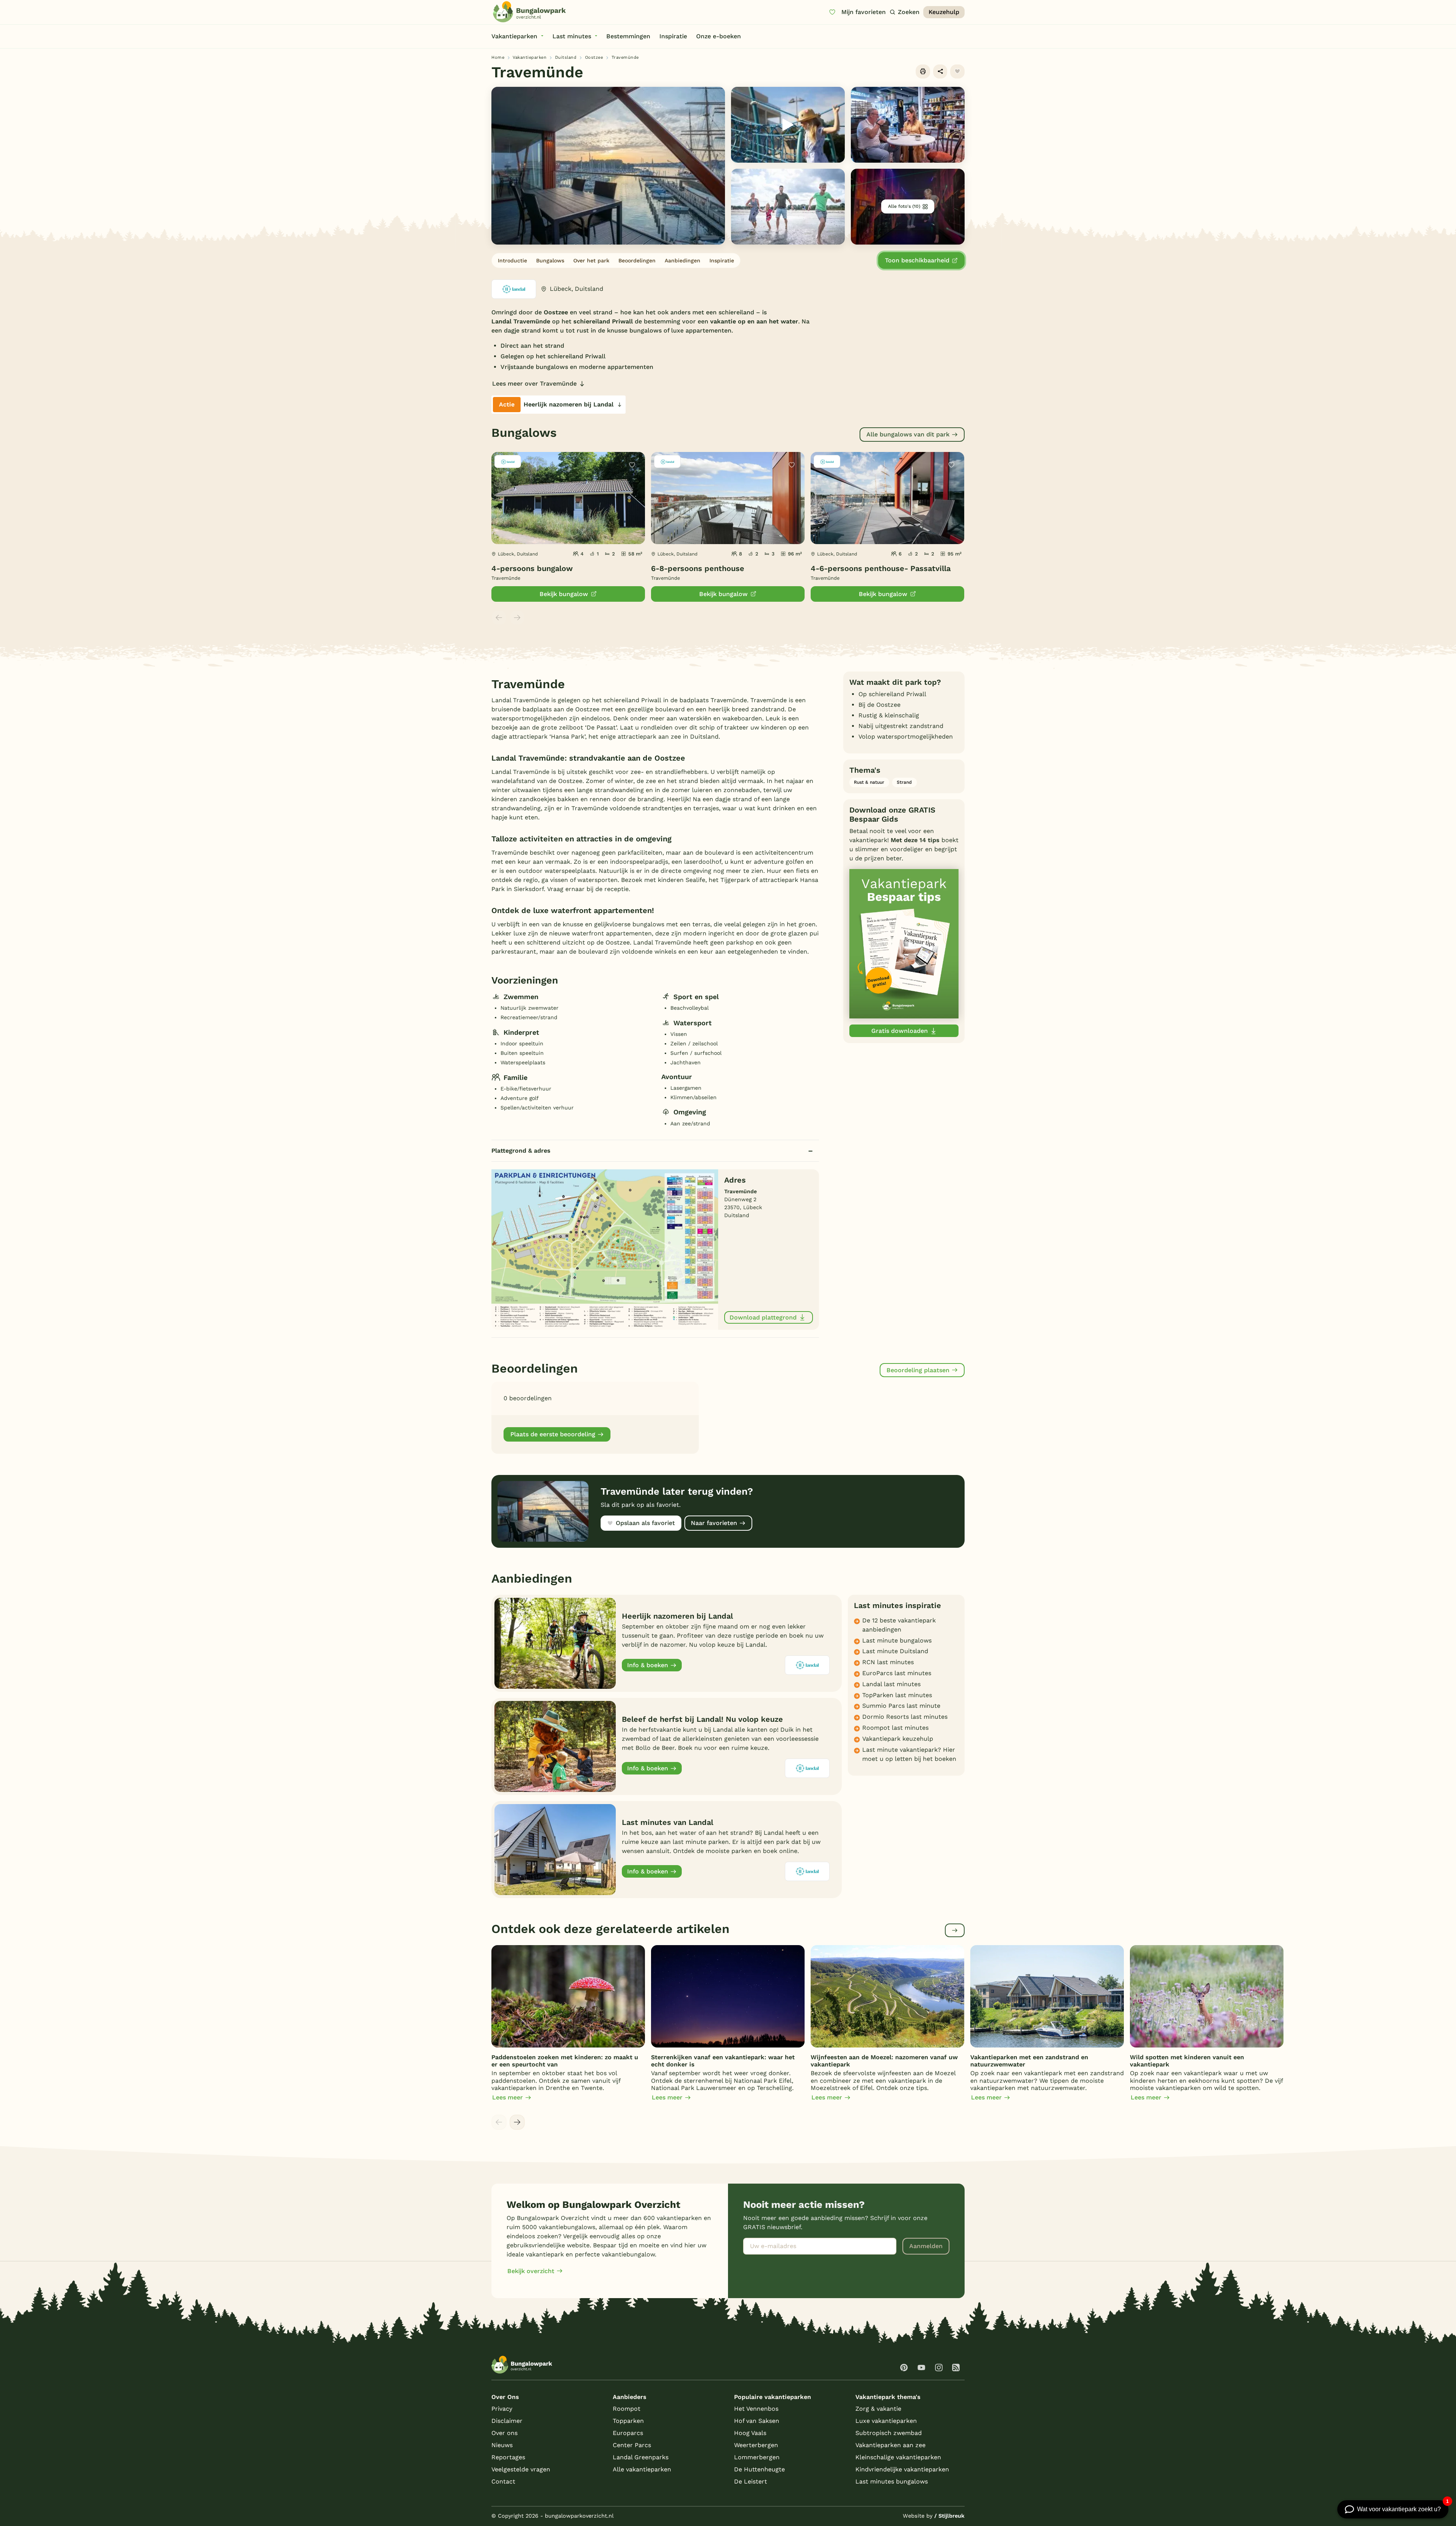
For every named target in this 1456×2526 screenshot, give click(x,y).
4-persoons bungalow (532, 568)
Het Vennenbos (756, 2409)
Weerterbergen (756, 2445)
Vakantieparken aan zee (890, 2445)
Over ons (504, 2433)
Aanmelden (926, 2246)
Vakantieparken (530, 57)
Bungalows (550, 260)
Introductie (512, 260)
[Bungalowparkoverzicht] (529, 12)
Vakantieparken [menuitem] (514, 36)
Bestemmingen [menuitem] (628, 36)
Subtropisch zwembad (889, 2433)
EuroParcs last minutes (897, 1673)
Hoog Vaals (750, 2433)
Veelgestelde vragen (521, 2469)
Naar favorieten (714, 1523)
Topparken (628, 2421)
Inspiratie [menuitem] (673, 36)
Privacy (502, 2409)
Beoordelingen (637, 260)
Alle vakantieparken (642, 2469)
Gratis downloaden (900, 1031)
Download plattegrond (763, 1317)
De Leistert (751, 2481)
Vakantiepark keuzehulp (898, 1739)
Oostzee (594, 57)
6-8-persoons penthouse (698, 568)
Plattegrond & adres (521, 1151)
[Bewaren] (957, 72)
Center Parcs (632, 2445)
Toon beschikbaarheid (917, 260)
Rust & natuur (869, 782)
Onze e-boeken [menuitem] (719, 36)
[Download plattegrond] (605, 1249)
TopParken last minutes (897, 1695)
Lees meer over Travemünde (534, 384)
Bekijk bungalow (564, 594)
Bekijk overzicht (531, 2271)
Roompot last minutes (895, 1728)
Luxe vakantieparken (886, 2421)
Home (498, 57)
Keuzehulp (944, 12)
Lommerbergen (757, 2457)
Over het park (591, 260)
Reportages (508, 2457)
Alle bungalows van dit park (908, 434)
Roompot (627, 2409)
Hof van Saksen (757, 2421)
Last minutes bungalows (892, 2481)
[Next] (517, 2122)
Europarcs (628, 2433)
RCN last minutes (888, 1662)
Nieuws (502, 2445)
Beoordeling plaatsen (918, 1370)
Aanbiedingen (682, 260)
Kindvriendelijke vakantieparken (902, 2469)
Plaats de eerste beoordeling (553, 1434)
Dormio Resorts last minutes (905, 1717)
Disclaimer (507, 2421)
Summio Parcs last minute (901, 1706)
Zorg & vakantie (878, 2409)
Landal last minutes (891, 1684)
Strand (904, 782)
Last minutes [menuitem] (572, 36)
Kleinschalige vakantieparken (898, 2457)
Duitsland (566, 57)
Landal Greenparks (641, 2457)
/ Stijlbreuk (949, 2516)
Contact (503, 2481)
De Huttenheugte (759, 2469)
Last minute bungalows (897, 1640)
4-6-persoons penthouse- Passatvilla (881, 568)
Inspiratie (722, 260)
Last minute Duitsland (895, 1651)
